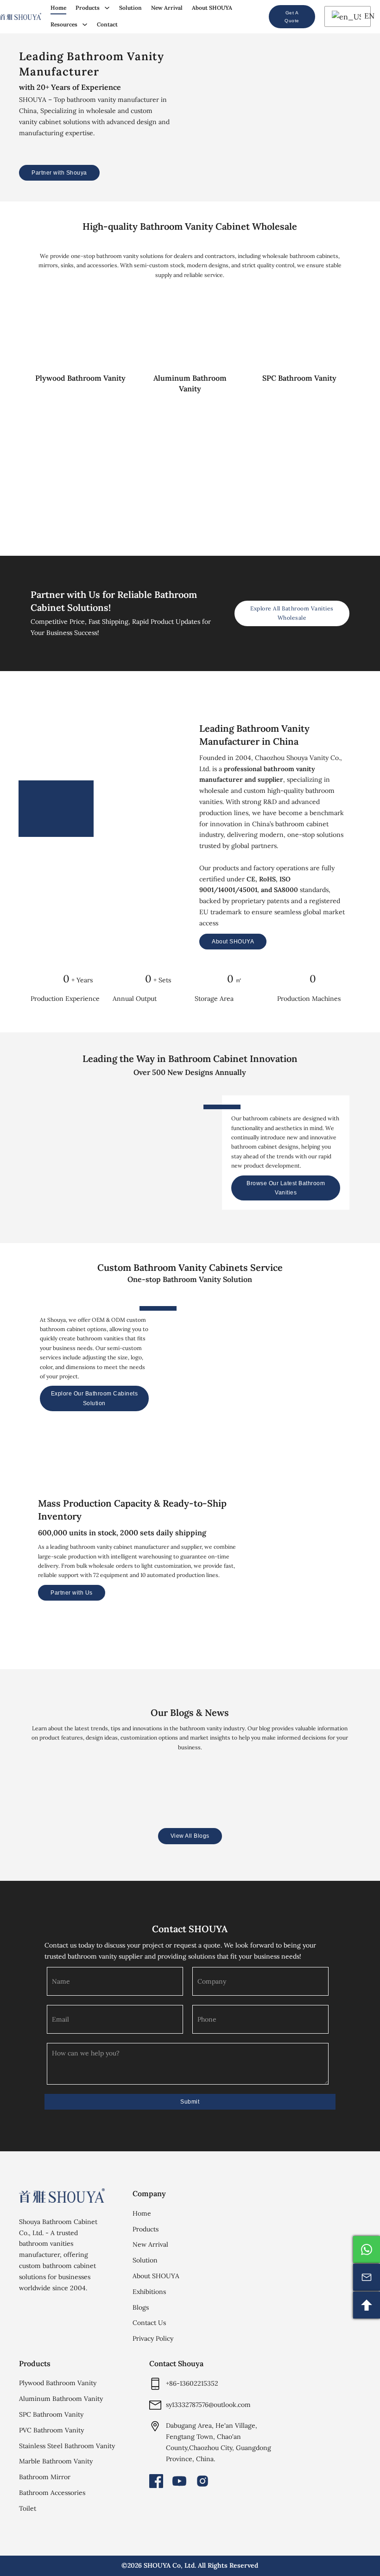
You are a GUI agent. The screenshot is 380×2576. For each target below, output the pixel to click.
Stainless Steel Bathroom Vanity (67, 2446)
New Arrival (167, 8)
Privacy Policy (153, 2338)
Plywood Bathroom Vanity (58, 2383)
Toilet (28, 2508)
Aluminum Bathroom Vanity (61, 2399)
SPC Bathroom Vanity (51, 2414)
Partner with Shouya (59, 173)
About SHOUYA (212, 8)
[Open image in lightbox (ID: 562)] (310, 1552)
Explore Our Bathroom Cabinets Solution (95, 1399)
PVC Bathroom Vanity (51, 2430)
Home (58, 8)
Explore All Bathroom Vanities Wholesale (292, 613)
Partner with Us (72, 1593)
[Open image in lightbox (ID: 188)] (289, 1552)
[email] (367, 2277)
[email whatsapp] (367, 2249)
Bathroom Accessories (52, 2493)
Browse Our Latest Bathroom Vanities (286, 1187)
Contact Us (149, 2323)
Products (88, 8)
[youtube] (179, 2481)
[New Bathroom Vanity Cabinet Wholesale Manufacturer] (21, 16)
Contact (107, 24)
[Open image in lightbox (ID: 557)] (330, 1552)
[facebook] (156, 2481)
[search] (255, 17)
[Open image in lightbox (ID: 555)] (370, 1552)
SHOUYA (157, 2565)
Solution (130, 8)
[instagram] (203, 2481)
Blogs (141, 2307)
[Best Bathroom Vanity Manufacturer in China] (62, 2196)
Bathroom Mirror (45, 2477)
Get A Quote (292, 17)
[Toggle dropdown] (107, 8)
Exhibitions (149, 2292)
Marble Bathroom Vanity (56, 2461)
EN (365, 16)
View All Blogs (190, 1836)
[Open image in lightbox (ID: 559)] (350, 1552)
